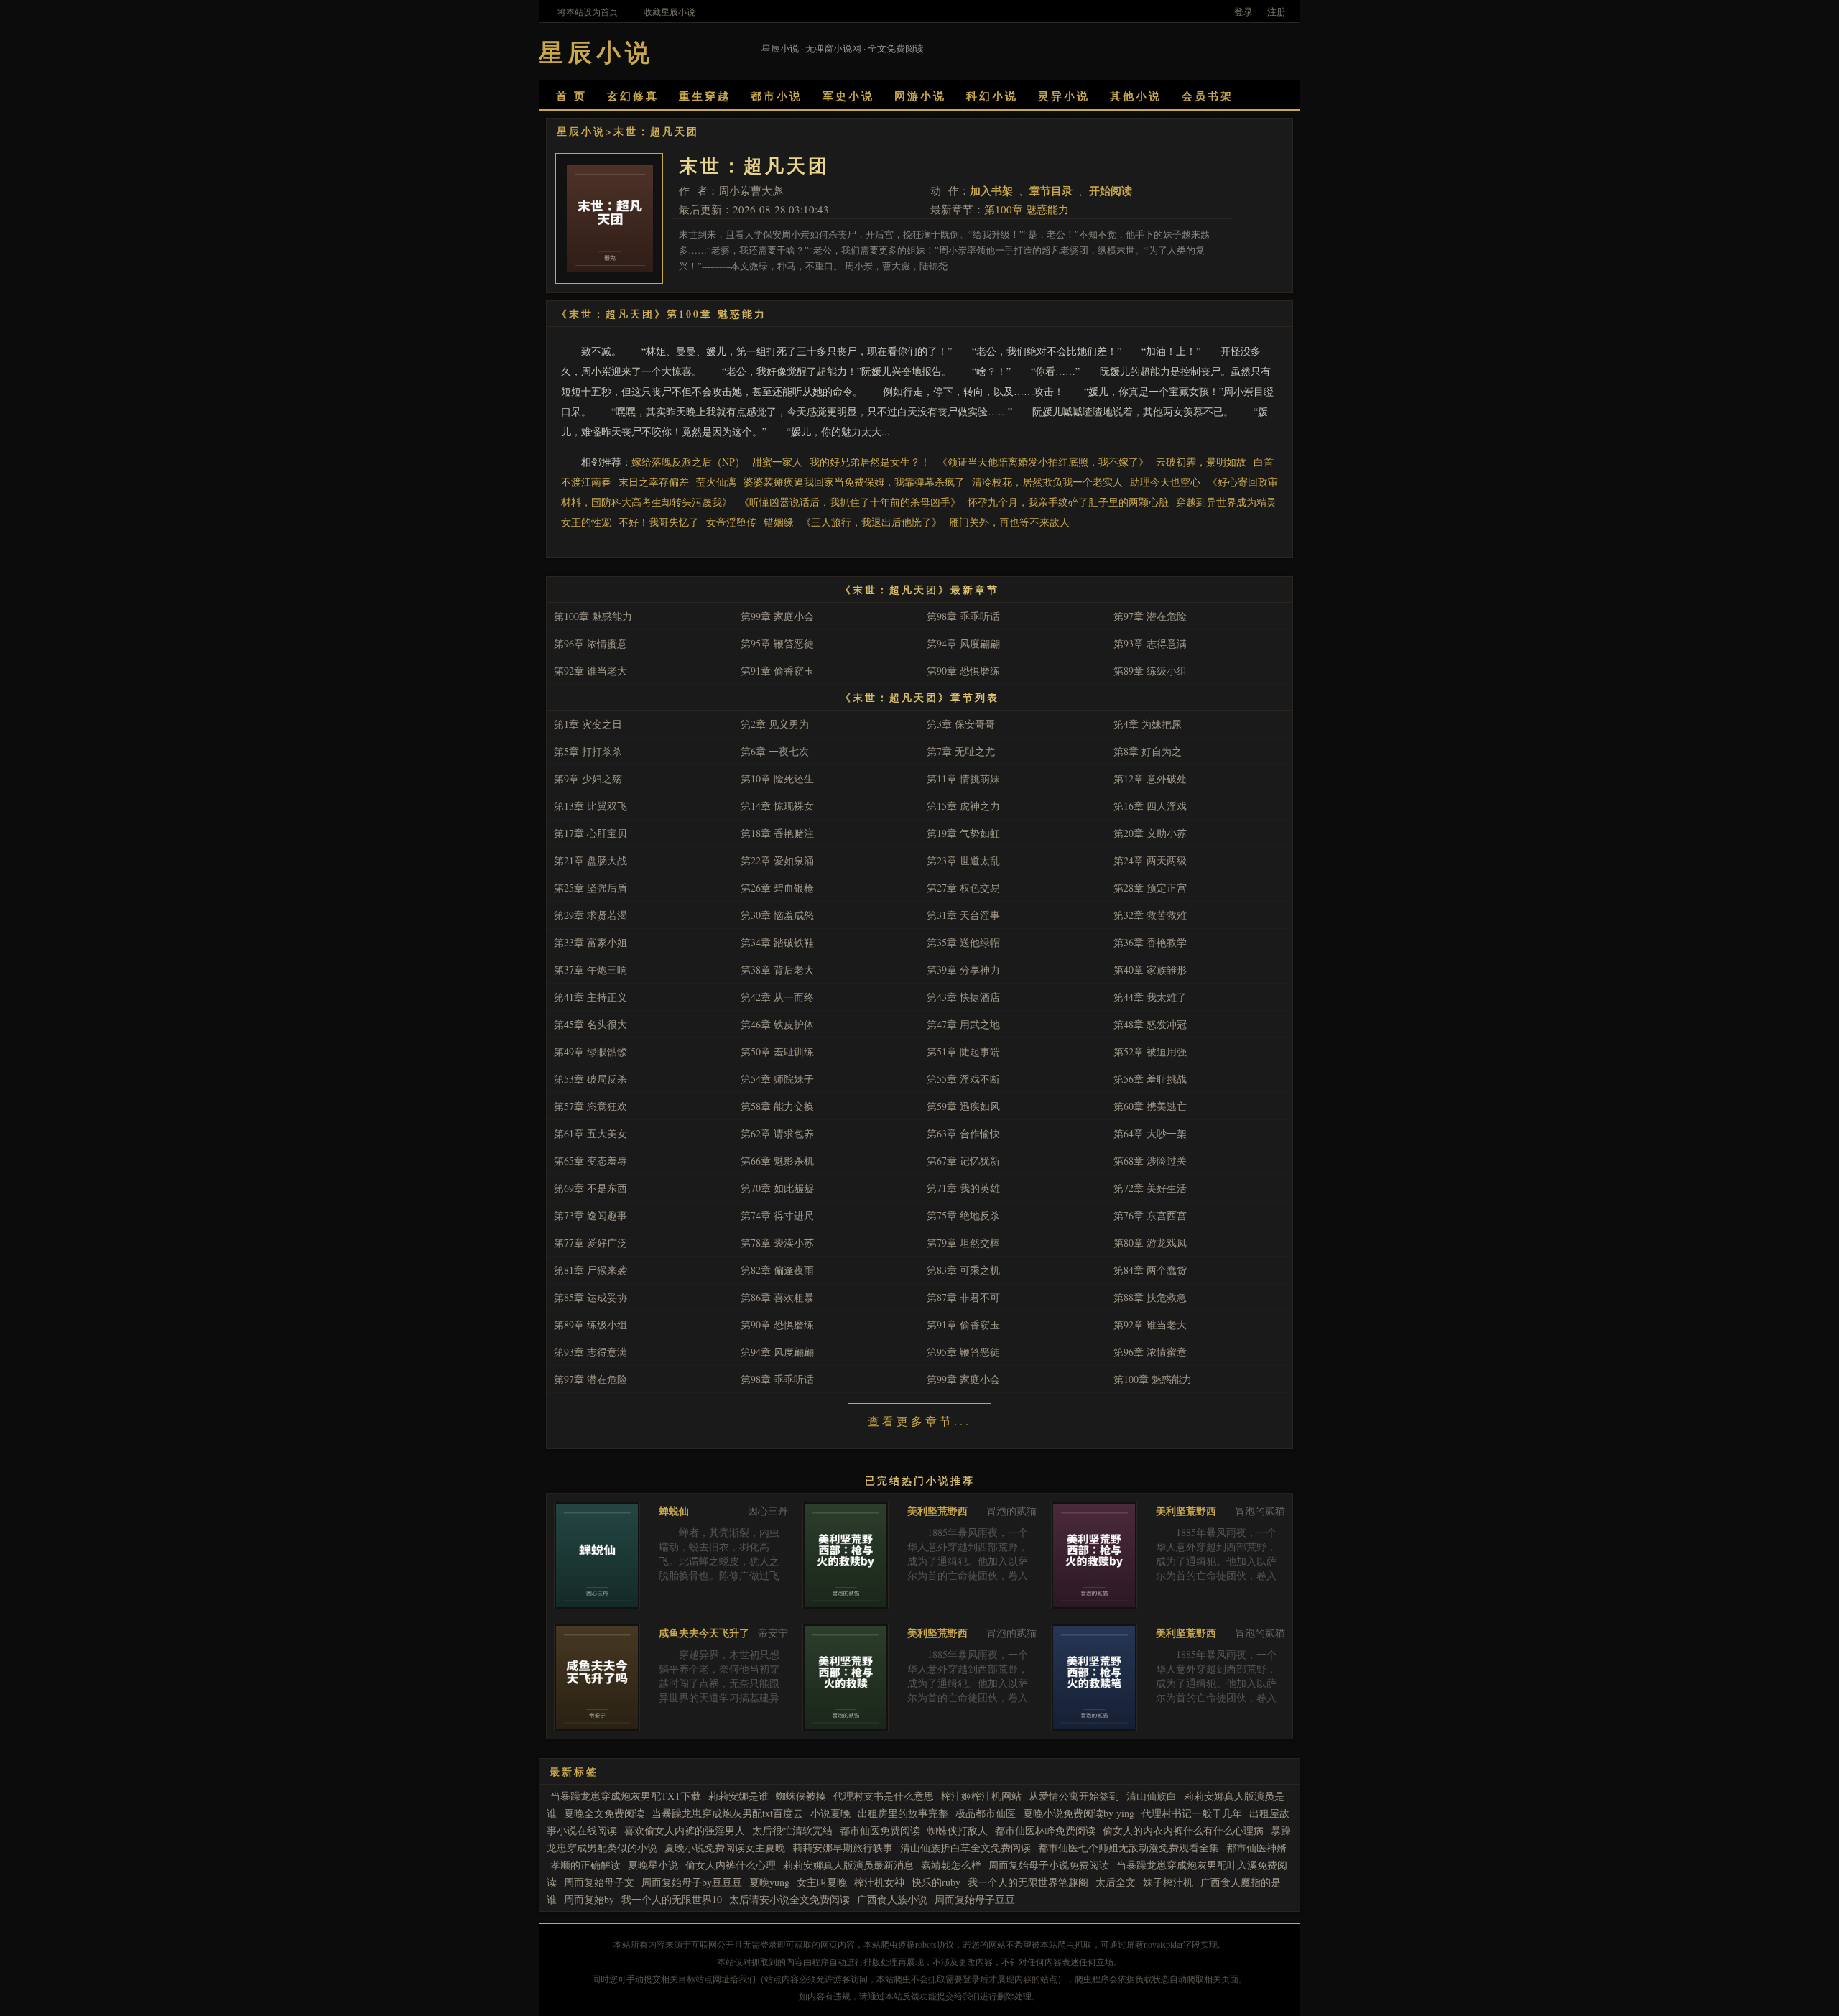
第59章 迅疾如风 (963, 1106)
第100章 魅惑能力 (1027, 209)
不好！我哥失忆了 (659, 522)
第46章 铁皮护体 (777, 1024)
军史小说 (848, 96)
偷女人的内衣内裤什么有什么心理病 (1183, 1830)
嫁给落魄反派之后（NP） (688, 462)
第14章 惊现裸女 (777, 806)
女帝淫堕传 (731, 522)
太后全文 (1116, 1882)
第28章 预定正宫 (1150, 888)
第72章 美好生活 (1150, 1188)
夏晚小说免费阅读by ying (1079, 1813)
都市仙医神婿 (1256, 1848)
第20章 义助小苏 (1150, 833)
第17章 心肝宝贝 (590, 833)
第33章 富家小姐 (590, 942)
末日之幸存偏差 (654, 482)
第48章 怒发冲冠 (1150, 1024)
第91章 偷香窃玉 (777, 671)
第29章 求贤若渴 (590, 915)
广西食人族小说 (892, 1899)
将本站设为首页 (588, 11)
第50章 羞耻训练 (777, 1051)
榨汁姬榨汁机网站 (981, 1796)
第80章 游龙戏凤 (1150, 1243)
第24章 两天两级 (1150, 860)
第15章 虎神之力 (963, 806)
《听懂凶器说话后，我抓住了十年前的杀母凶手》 (850, 502)
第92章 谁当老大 (590, 671)
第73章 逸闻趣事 (590, 1215)
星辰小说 (581, 131)
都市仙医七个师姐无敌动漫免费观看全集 (1129, 1848)
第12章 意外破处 (1150, 778)
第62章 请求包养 (777, 1133)
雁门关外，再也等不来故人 (1009, 522)
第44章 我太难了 (1150, 997)
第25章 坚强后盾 (590, 888)
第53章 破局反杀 (590, 1079)
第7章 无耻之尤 (961, 751)
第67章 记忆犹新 (963, 1161)
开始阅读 (1111, 190)
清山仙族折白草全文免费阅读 (965, 1848)
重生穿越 (705, 96)
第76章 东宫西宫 (1150, 1215)
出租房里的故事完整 (903, 1813)
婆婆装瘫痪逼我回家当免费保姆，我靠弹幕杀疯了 (854, 482)
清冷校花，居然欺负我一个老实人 (1047, 482)
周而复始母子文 (599, 1882)
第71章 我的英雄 (963, 1188)
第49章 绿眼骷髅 (590, 1051)
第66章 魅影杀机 (777, 1161)
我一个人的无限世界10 (672, 1899)
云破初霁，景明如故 (1201, 462)
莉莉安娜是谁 (738, 1796)
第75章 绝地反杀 (963, 1215)
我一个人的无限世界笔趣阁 (1028, 1882)
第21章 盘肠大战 (590, 860)
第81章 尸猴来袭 (590, 1270)
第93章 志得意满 (1150, 643)
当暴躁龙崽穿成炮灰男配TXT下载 (626, 1796)
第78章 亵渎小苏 (777, 1243)
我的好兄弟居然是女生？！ (870, 462)
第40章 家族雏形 (1150, 970)
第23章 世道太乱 (963, 860)
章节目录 (1051, 190)
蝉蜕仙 (674, 1511)
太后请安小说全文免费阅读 (789, 1899)
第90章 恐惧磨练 (963, 671)
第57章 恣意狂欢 (590, 1106)
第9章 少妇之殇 (588, 778)
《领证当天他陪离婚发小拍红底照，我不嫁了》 (1043, 462)
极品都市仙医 (986, 1813)
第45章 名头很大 (590, 1024)
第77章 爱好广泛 (590, 1243)
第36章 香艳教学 (1150, 942)
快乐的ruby (936, 1882)
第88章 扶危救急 (1150, 1297)
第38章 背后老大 (777, 970)
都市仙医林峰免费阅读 (1045, 1830)
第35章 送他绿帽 (963, 942)
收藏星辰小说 (670, 11)
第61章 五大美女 (590, 1133)
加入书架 (991, 190)
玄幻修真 (633, 96)
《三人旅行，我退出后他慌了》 (871, 522)
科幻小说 (992, 96)
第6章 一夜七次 (775, 751)
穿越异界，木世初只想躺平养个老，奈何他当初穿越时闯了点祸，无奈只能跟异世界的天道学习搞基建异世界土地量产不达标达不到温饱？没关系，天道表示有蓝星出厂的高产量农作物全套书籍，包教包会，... (719, 1705)
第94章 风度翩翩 (963, 643)
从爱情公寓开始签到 (1074, 1796)
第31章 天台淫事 (963, 915)
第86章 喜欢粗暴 (777, 1297)
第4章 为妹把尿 (1148, 724)
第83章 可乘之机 (963, 1270)
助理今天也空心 (1165, 482)
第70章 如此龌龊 (777, 1188)
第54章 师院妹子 (777, 1079)
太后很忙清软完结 (792, 1830)
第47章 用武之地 (963, 1024)
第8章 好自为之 (1148, 751)
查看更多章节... (919, 1421)
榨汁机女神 (879, 1882)
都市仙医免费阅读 (880, 1830)
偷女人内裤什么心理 (731, 1865)
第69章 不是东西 (590, 1188)
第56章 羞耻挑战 (1150, 1079)
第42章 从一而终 (777, 997)
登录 (1243, 11)
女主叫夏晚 (822, 1882)
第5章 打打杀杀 (588, 751)
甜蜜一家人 (777, 462)
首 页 (571, 96)
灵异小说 (1064, 96)
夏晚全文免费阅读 (604, 1813)
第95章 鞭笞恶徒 (777, 643)
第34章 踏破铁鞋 (777, 942)
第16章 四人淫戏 (1150, 806)
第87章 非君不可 (963, 1297)
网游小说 (920, 96)
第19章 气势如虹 (963, 833)
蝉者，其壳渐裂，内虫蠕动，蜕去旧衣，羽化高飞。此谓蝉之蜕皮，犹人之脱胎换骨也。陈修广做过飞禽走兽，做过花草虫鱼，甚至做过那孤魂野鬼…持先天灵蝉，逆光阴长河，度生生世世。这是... (719, 1582)
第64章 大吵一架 (1150, 1133)
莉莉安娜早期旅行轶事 (843, 1848)
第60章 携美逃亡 (1150, 1106)
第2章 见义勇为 (775, 724)
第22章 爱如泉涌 (777, 860)
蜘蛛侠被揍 (801, 1796)
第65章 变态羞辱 (590, 1161)
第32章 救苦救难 (1150, 915)
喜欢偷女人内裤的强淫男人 (685, 1830)
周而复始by (589, 1899)
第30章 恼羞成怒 (777, 915)
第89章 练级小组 (1150, 671)
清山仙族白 (1152, 1796)
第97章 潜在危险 (1150, 616)
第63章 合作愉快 (963, 1133)
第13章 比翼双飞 (590, 806)
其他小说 (1136, 96)
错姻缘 (779, 522)
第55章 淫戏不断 (963, 1079)
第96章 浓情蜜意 (590, 643)
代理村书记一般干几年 (1192, 1813)
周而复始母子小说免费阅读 (1049, 1865)
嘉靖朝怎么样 (951, 1865)
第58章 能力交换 (777, 1106)
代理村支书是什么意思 (884, 1796)
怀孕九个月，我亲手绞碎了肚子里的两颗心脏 (1068, 502)
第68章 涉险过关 (1150, 1161)
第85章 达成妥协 (590, 1297)
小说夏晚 (830, 1813)
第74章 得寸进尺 (777, 1215)
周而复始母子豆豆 (975, 1899)
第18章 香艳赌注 (777, 833)
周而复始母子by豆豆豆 (692, 1882)
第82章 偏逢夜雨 (777, 1270)
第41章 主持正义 (590, 997)
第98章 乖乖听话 (963, 616)
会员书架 (1208, 96)
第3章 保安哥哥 (961, 724)
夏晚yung (769, 1882)
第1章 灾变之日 (588, 724)
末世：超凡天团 (656, 131)
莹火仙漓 (716, 482)
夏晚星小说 (653, 1865)
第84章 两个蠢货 (1150, 1270)
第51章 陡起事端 (963, 1051)
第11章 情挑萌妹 (963, 778)
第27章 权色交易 (963, 888)
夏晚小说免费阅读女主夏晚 (725, 1848)
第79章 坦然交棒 (963, 1243)
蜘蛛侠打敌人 (958, 1830)
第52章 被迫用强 (1150, 1051)
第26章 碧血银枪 (777, 888)
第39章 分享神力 (963, 970)
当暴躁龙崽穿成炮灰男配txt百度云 (727, 1813)
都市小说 (777, 96)
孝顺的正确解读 (585, 1865)
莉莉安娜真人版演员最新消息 (848, 1865)
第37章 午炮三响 (590, 970)
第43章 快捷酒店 (963, 997)
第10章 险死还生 (777, 778)
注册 (1277, 11)
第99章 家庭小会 (777, 616)
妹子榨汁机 (1168, 1882)
